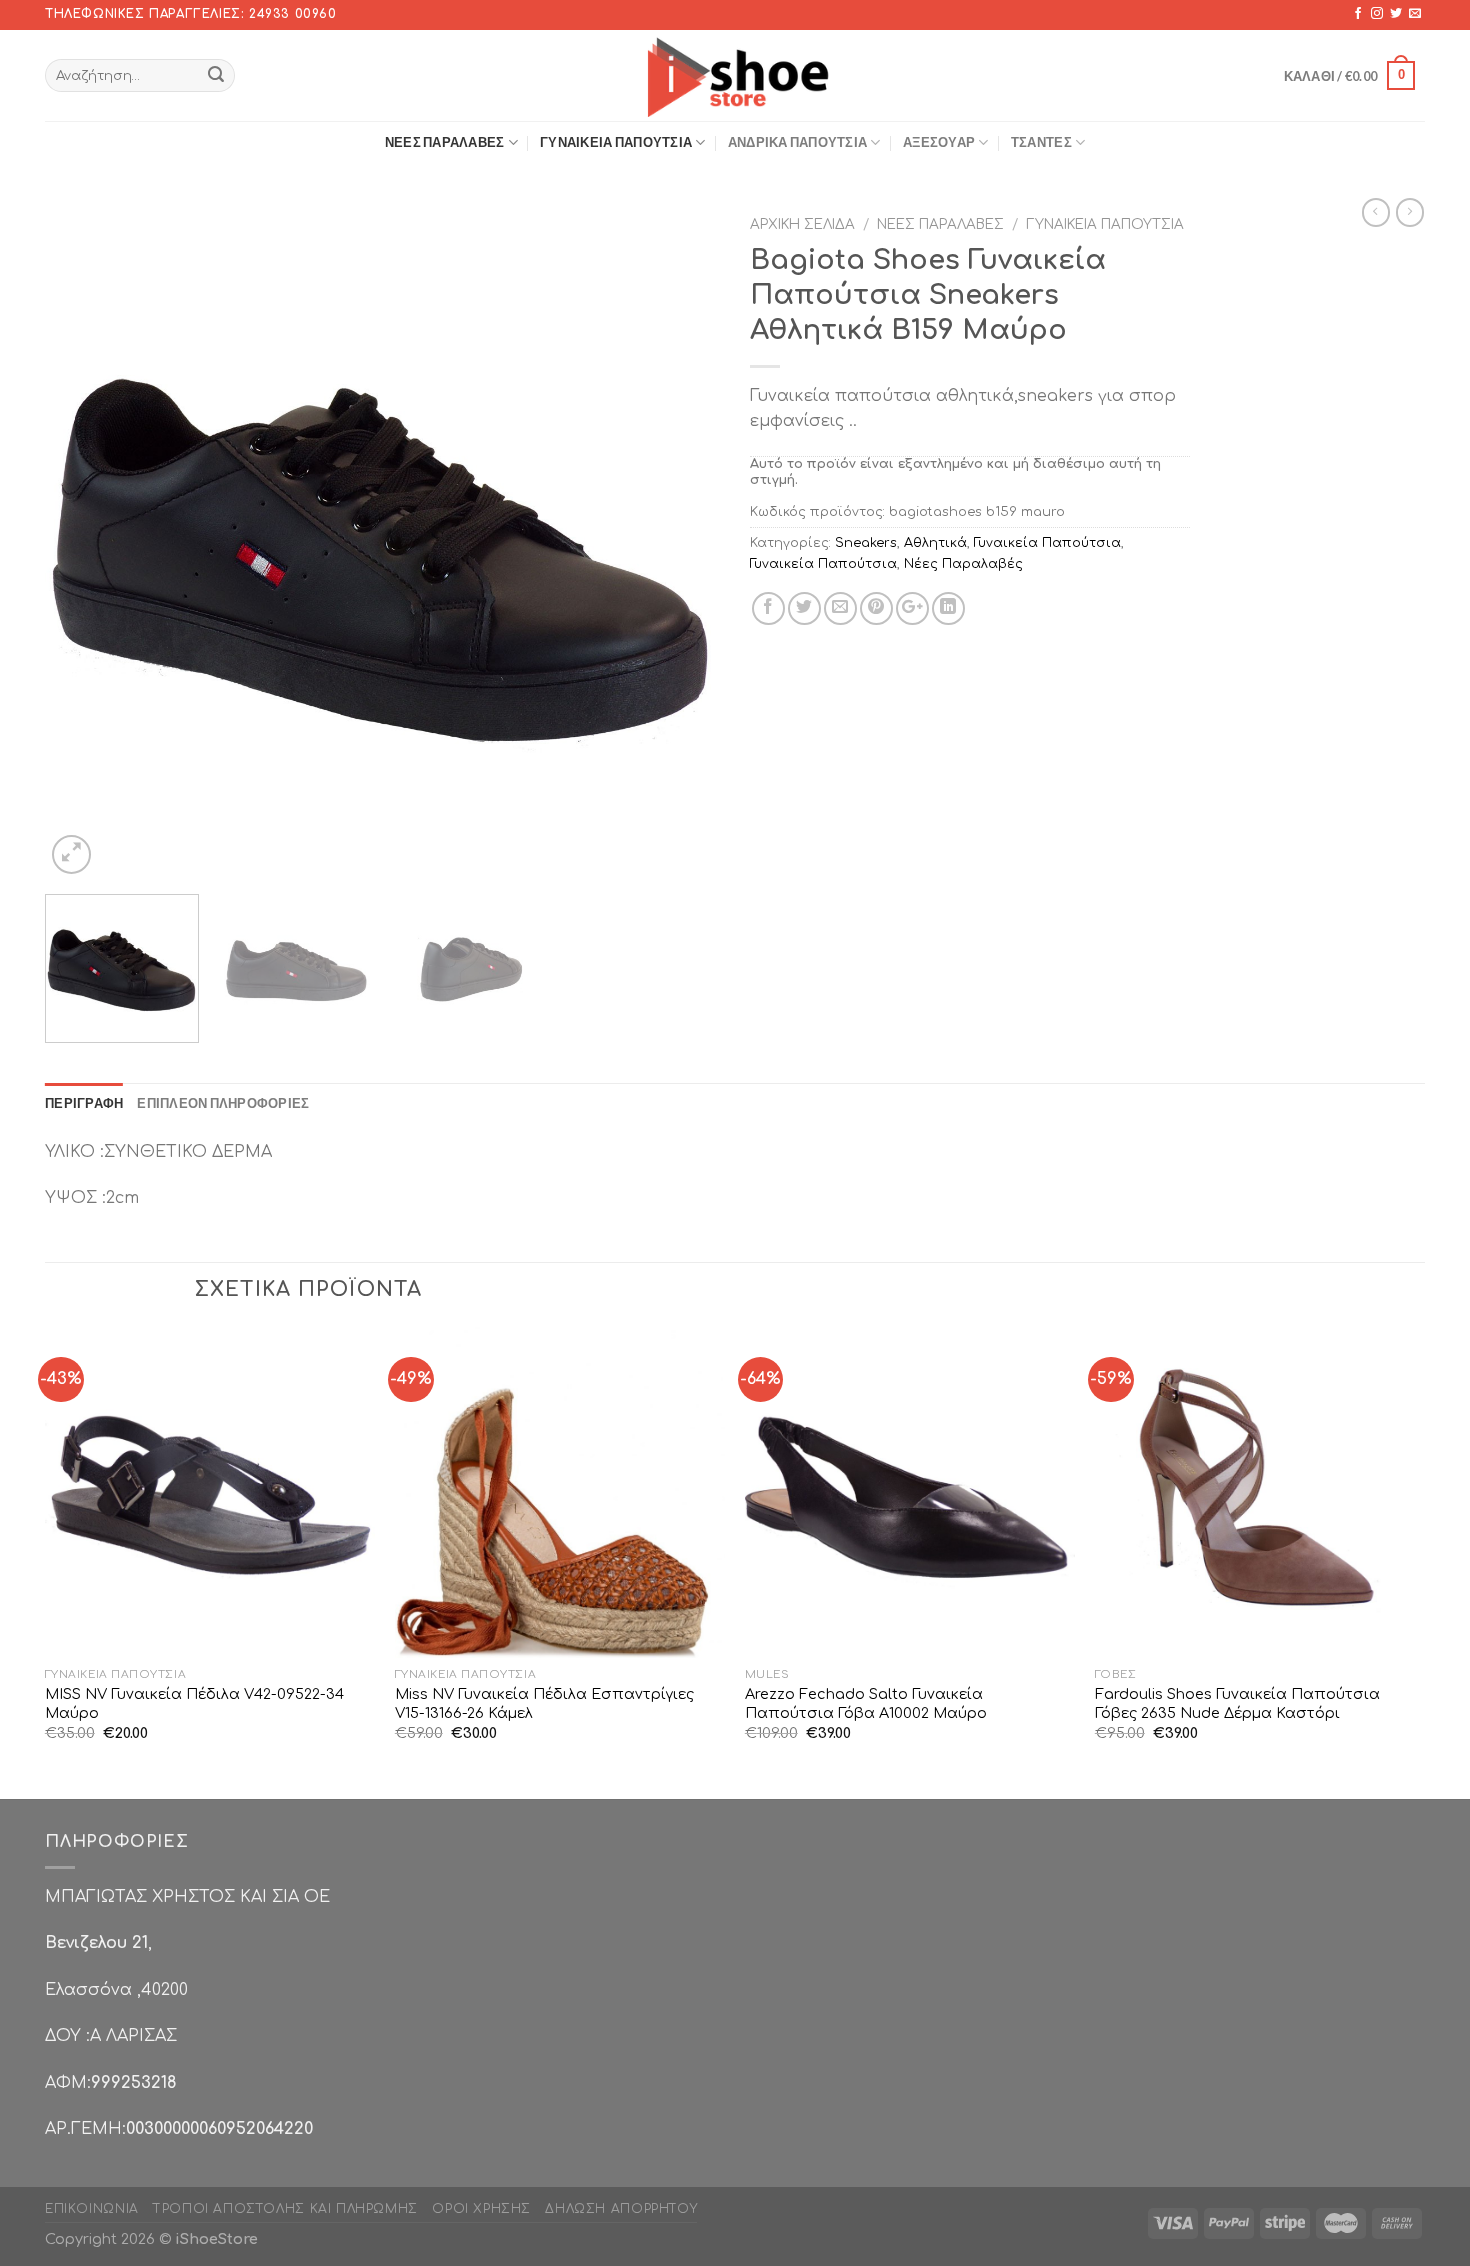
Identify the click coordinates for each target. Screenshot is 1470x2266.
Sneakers (866, 543)
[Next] (681, 541)
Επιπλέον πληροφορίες (223, 1103)
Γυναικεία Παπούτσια (616, 142)
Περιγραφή (84, 1103)
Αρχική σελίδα (802, 224)
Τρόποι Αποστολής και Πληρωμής (285, 2209)
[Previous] (84, 541)
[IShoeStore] (735, 75)
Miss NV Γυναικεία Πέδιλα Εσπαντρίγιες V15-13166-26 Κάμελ (544, 1703)
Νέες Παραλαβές (445, 142)
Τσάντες (1041, 142)
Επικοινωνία (92, 2209)
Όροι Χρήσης (481, 2209)
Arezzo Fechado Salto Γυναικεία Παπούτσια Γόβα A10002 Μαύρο (866, 1703)
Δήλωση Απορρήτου (621, 2209)
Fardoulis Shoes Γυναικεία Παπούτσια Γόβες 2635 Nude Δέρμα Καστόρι (1237, 1703)
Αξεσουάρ (939, 142)
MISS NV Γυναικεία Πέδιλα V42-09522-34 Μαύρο (194, 1703)
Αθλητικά (935, 543)
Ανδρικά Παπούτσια (797, 142)
